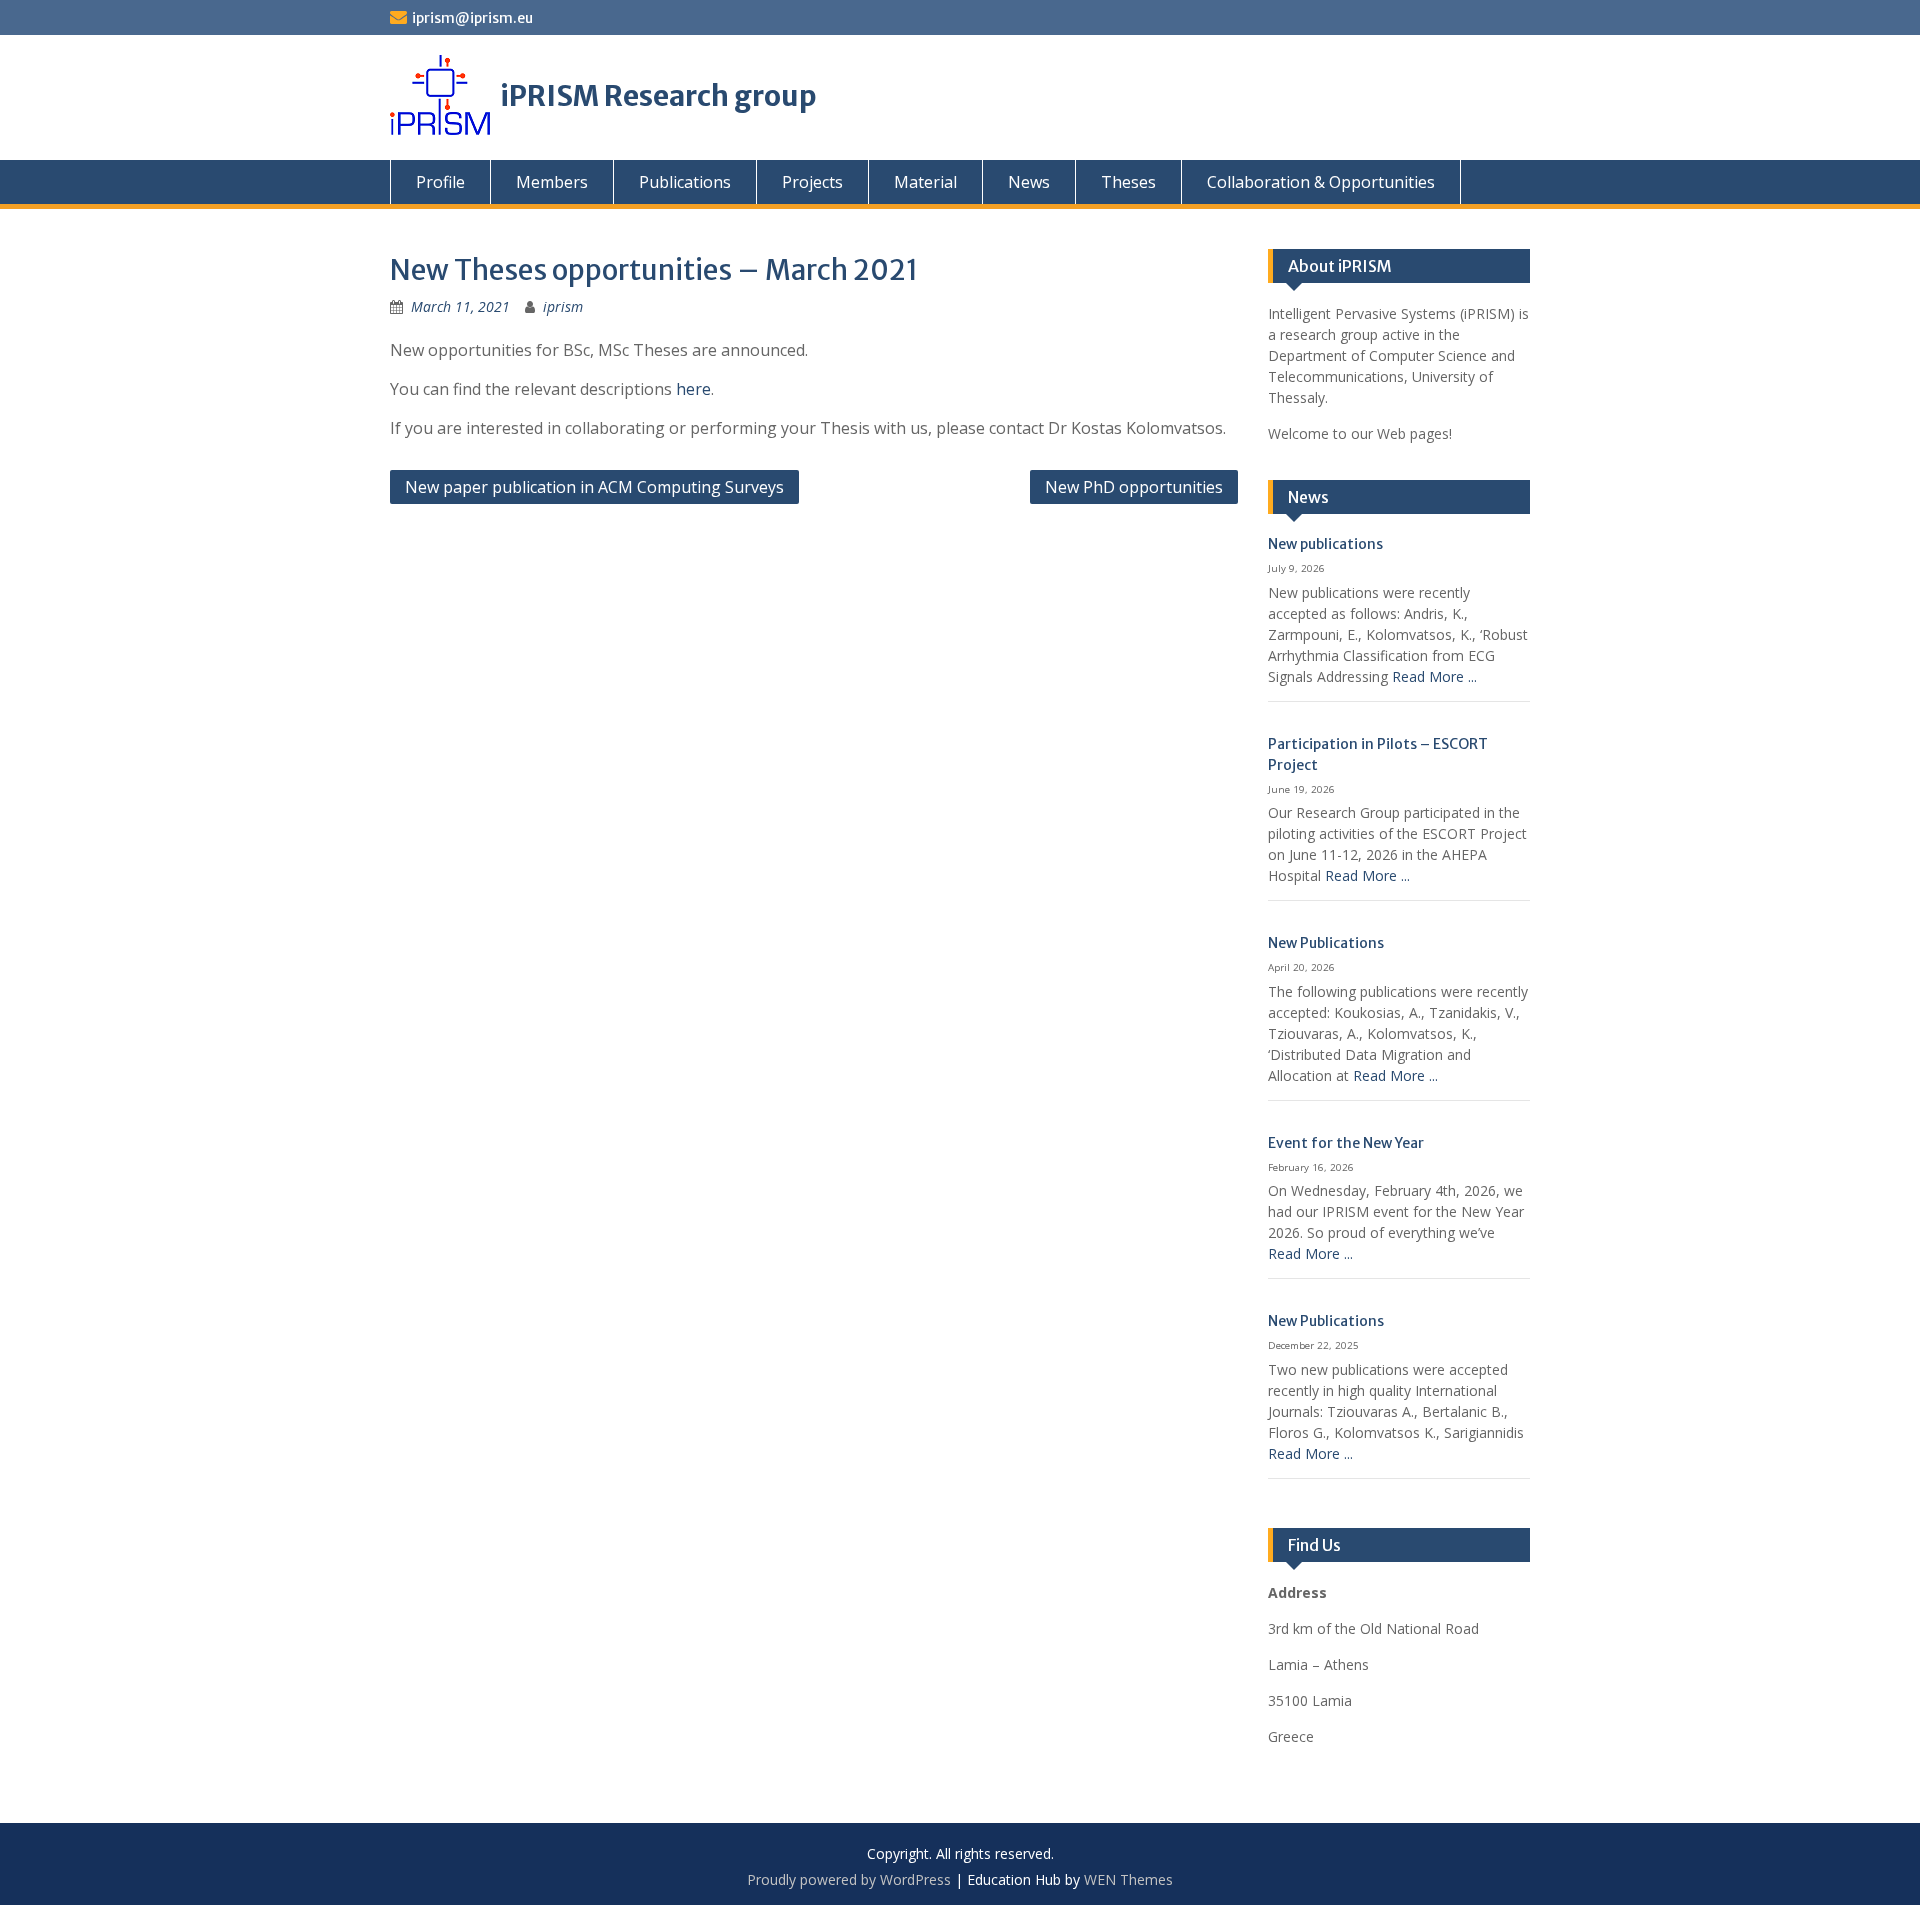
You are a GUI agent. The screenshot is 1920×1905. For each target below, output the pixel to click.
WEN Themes (1128, 1879)
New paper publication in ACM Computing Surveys (594, 487)
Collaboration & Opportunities (1321, 182)
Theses (1128, 182)
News (1029, 182)
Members (552, 182)
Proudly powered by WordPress (849, 1879)
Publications (685, 182)
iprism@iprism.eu (472, 18)
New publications (1325, 544)
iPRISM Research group (658, 96)
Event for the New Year (1346, 1143)
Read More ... (1434, 676)
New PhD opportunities (1134, 487)
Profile (440, 182)
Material (925, 182)
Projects (812, 182)
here (693, 389)
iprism (563, 306)
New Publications (1326, 943)
